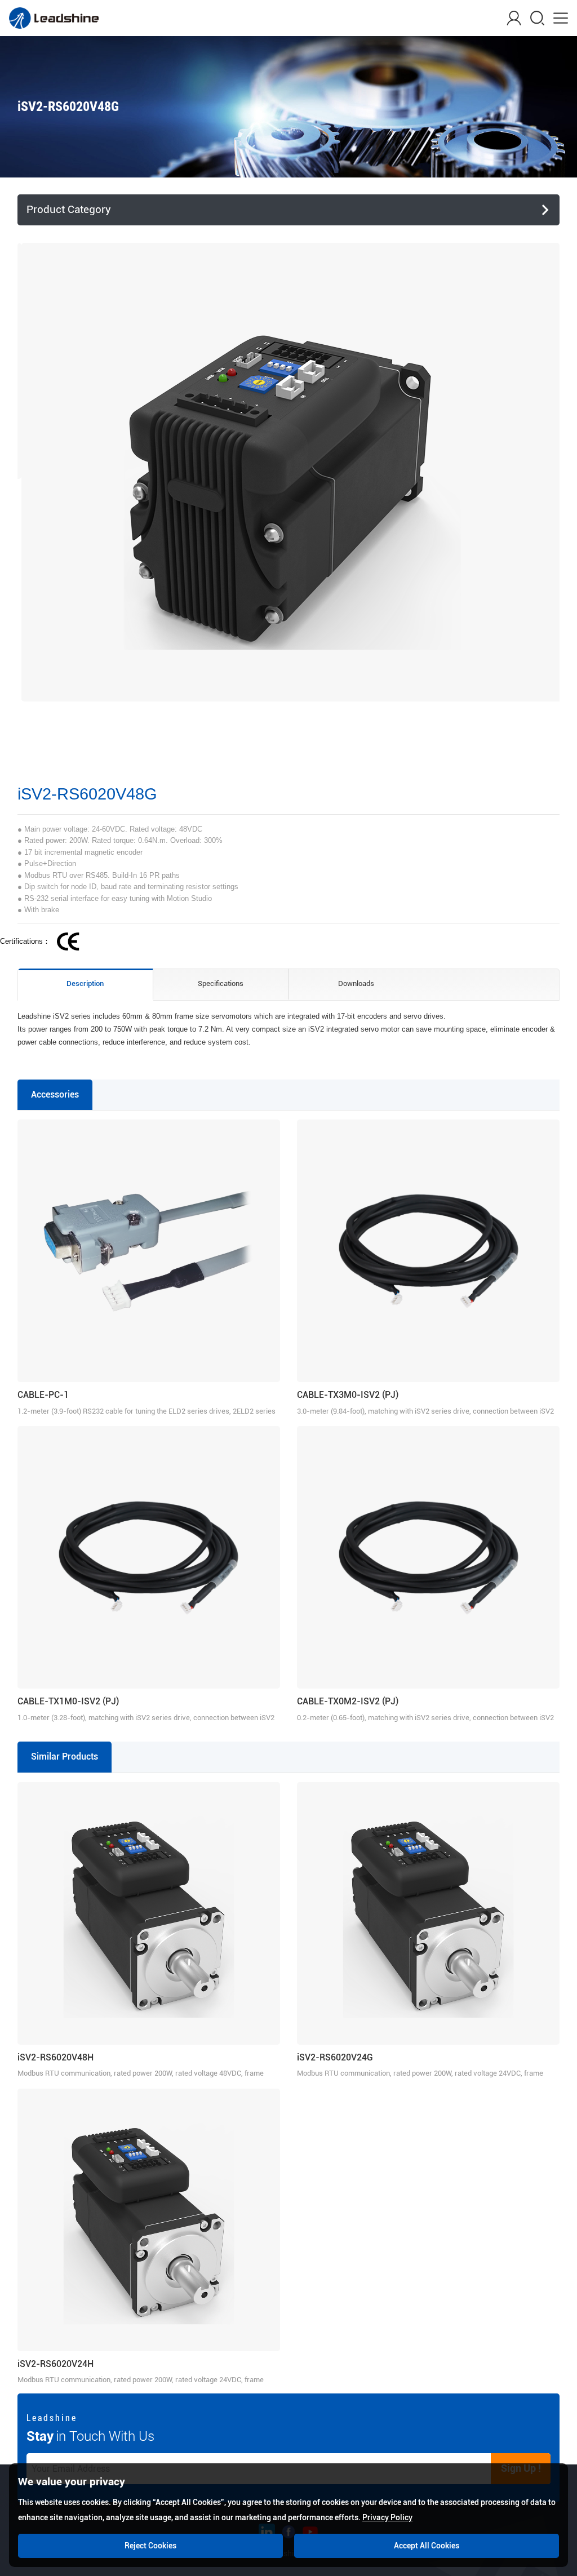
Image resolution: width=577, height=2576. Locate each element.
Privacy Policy (387, 2517)
